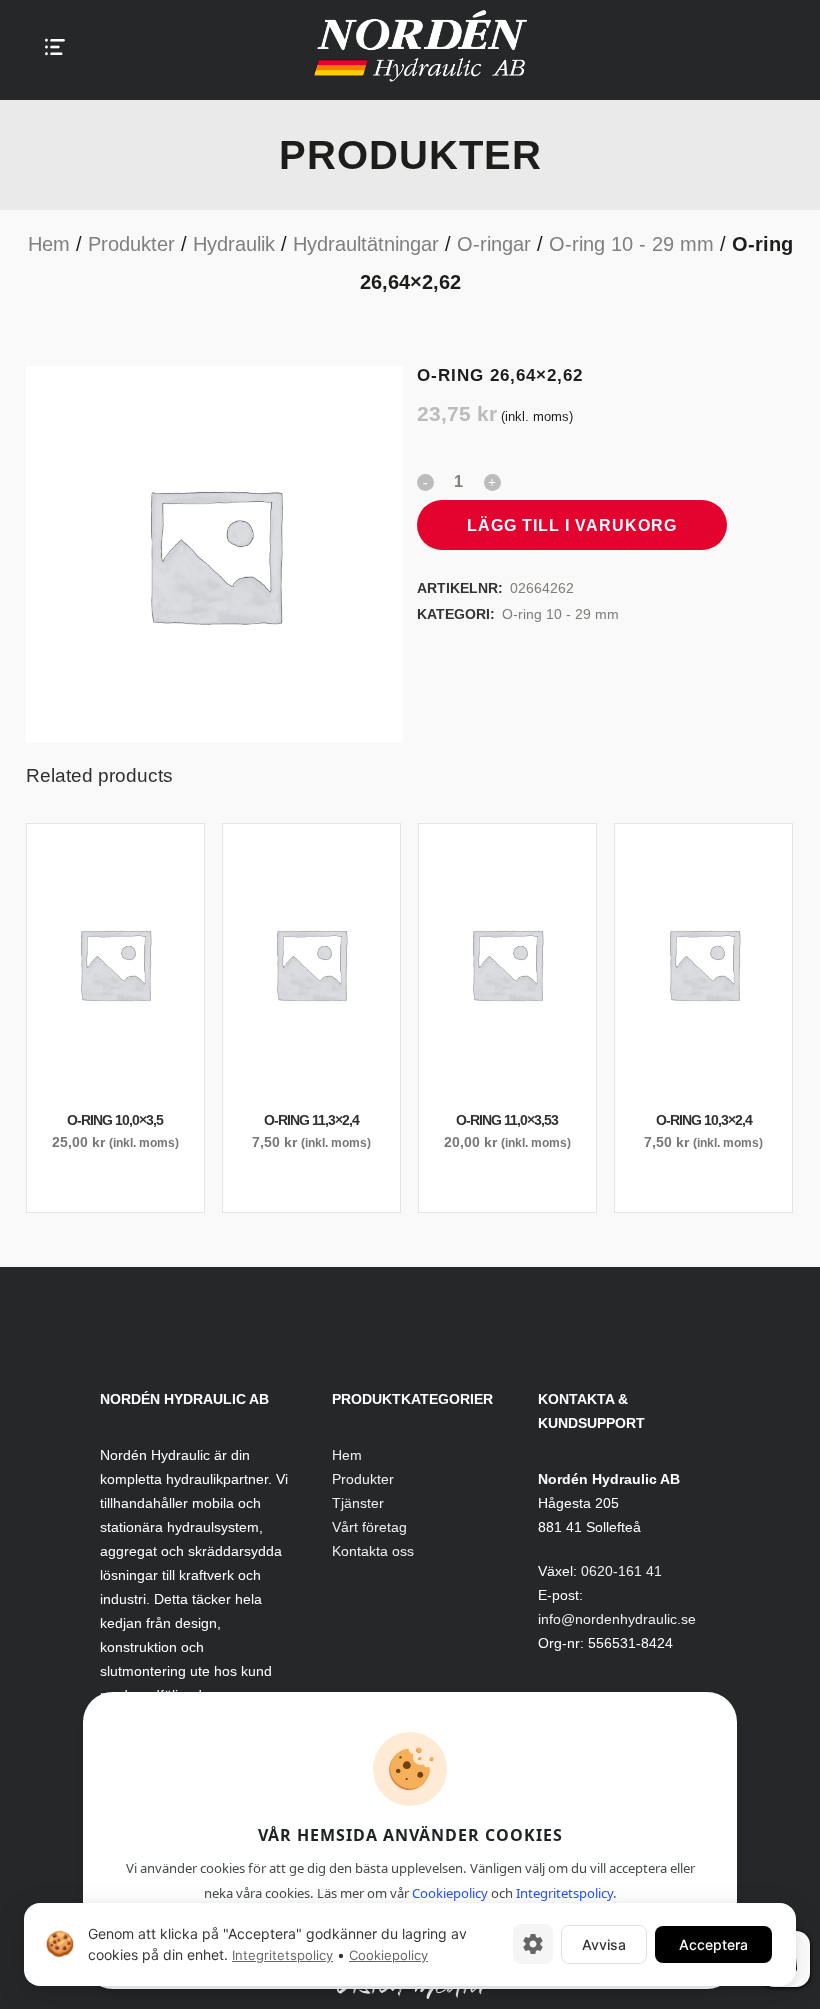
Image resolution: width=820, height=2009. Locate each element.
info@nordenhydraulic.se (617, 1619)
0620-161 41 (621, 1571)
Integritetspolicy (564, 1893)
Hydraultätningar (366, 244)
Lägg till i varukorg (572, 525)
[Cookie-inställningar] (533, 1944)
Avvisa (604, 1943)
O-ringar (494, 244)
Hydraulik (234, 244)
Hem (49, 244)
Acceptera (713, 1943)
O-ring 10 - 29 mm (631, 244)
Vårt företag (369, 1527)
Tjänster (358, 1503)
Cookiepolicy (450, 1893)
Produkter (131, 244)
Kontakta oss (373, 1551)
